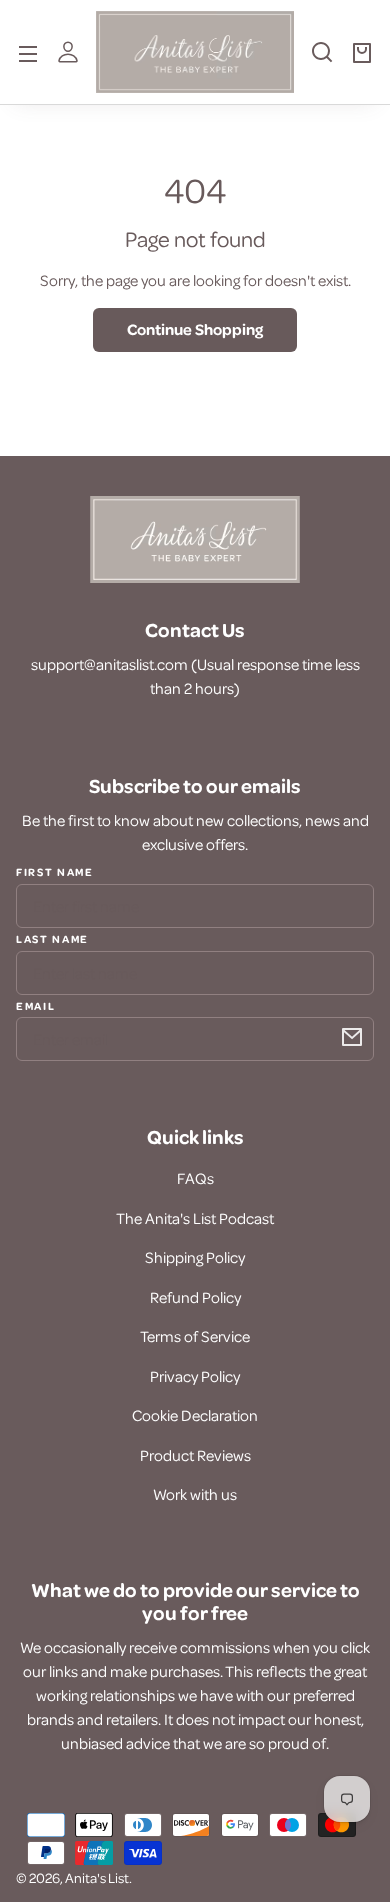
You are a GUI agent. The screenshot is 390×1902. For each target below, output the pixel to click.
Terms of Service (195, 1336)
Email (35, 1005)
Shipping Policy (195, 1257)
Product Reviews (195, 1455)
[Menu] (28, 52)
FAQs (195, 1178)
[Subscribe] (352, 1037)
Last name (52, 938)
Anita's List (97, 1877)
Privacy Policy (195, 1376)
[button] (322, 60)
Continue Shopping (195, 329)
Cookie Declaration (195, 1415)
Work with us (195, 1494)
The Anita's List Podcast (195, 1218)
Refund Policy (195, 1297)
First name (55, 872)
